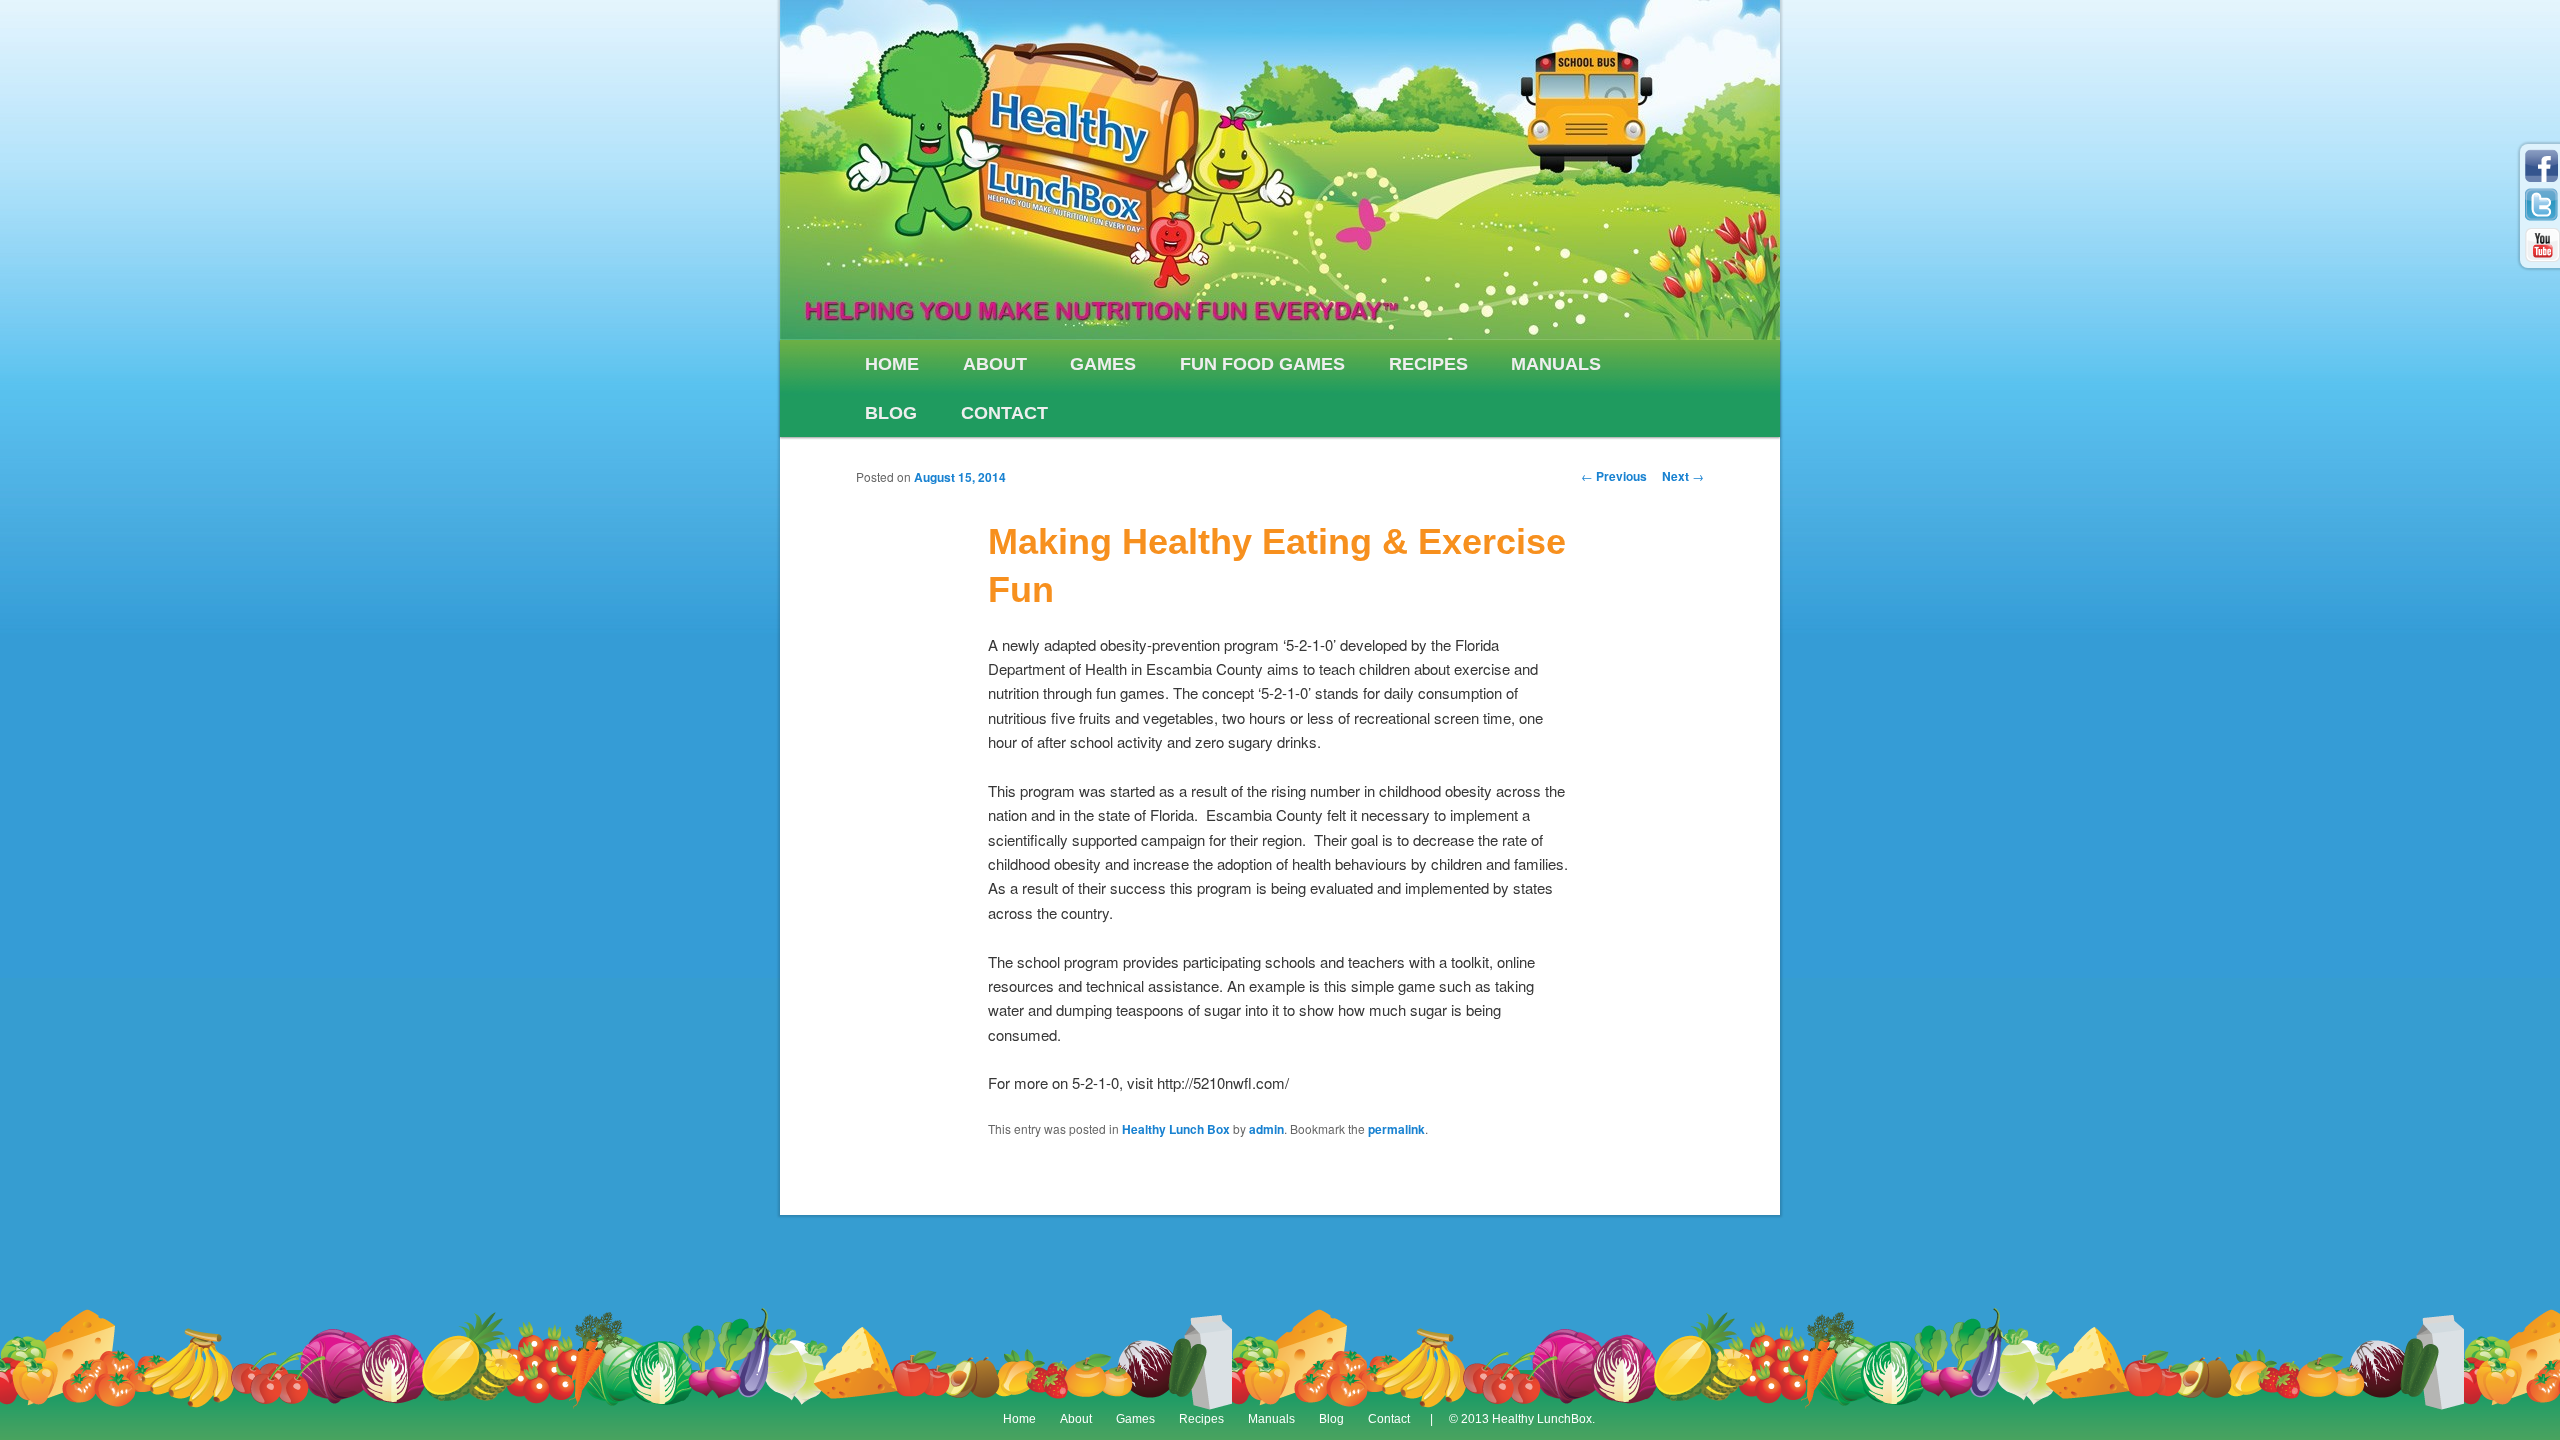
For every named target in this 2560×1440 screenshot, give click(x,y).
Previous (1614, 476)
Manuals (1556, 364)
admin (1266, 1129)
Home (892, 364)
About (995, 364)
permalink (1396, 1129)
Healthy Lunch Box (1176, 1129)
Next (1683, 476)
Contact (1004, 413)
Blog (891, 413)
